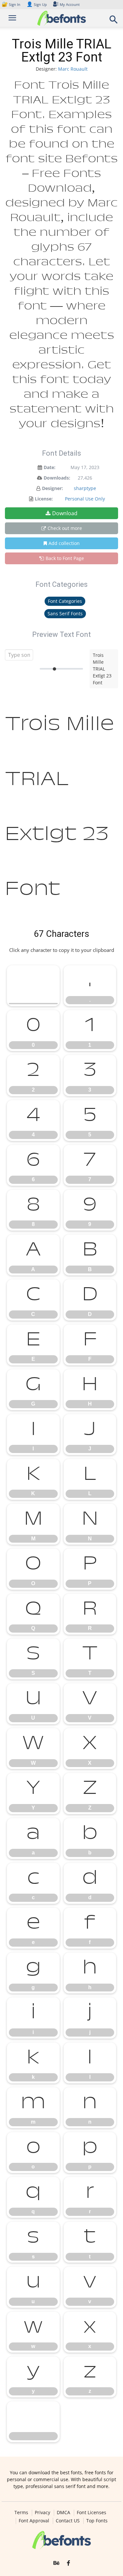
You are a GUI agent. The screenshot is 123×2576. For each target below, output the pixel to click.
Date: (50, 467)
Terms (21, 2513)
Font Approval (34, 2521)
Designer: (52, 488)
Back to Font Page (65, 558)
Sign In (11, 4)
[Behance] (56, 2563)
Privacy (42, 2513)
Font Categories (65, 601)
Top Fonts (97, 2521)
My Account (70, 4)
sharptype (85, 488)
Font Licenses (92, 2513)
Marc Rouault (73, 69)
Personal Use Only (85, 499)
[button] (114, 21)
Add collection (64, 543)
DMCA (63, 2513)
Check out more (65, 528)
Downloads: (57, 478)
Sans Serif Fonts (65, 613)
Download (65, 513)
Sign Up (37, 4)
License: (44, 499)
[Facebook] (68, 2563)
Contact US (68, 2521)
